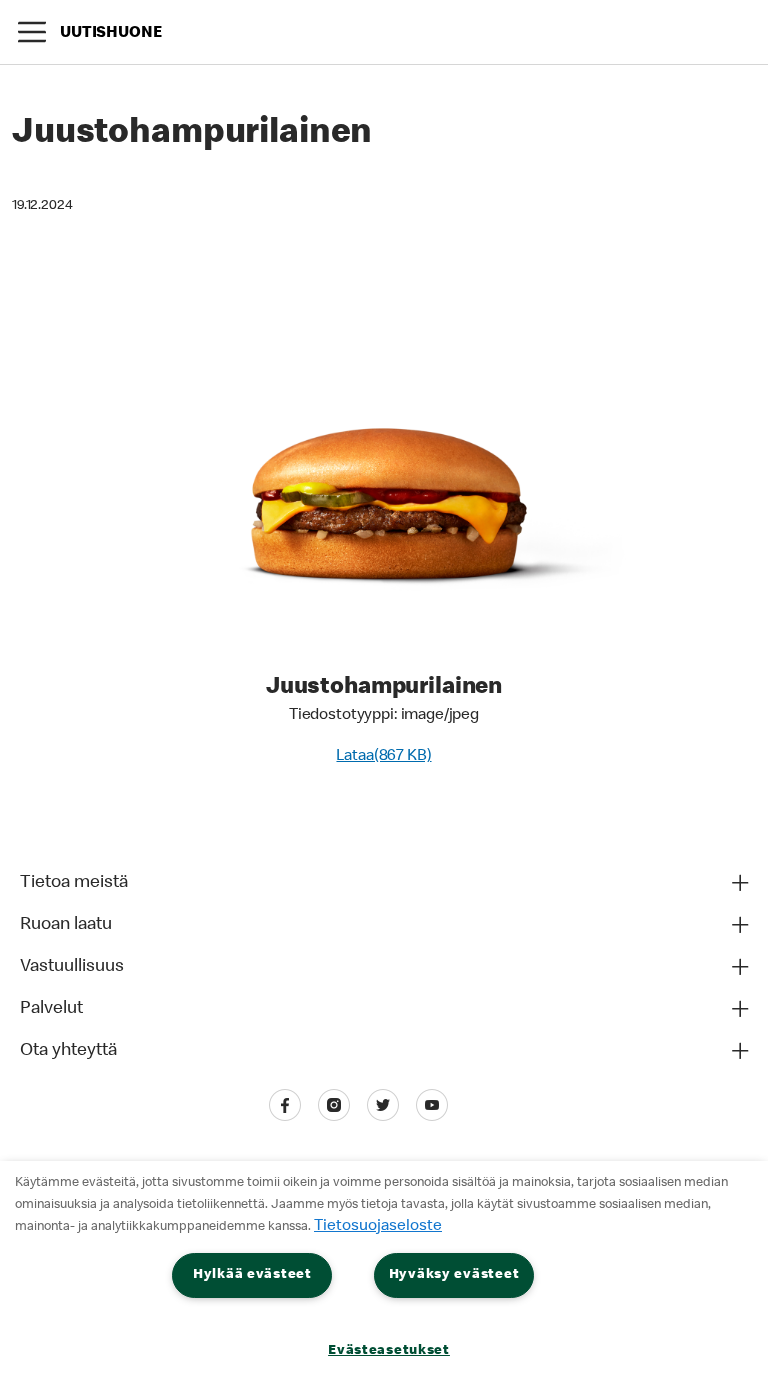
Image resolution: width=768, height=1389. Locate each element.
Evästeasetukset (389, 1351)
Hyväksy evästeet (454, 1275)
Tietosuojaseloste (378, 1227)
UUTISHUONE (111, 34)
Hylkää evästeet (252, 1275)
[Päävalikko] (32, 32)
